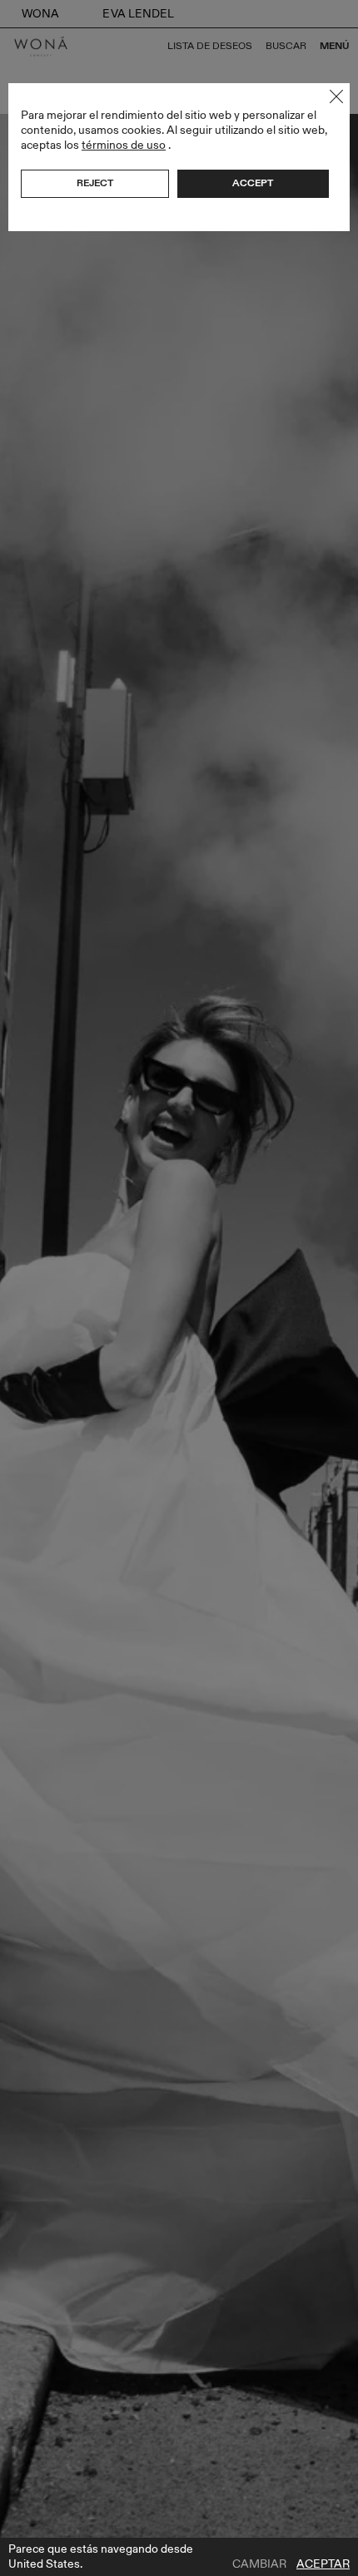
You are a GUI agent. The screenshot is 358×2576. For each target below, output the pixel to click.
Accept (253, 183)
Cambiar (259, 2564)
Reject (95, 183)
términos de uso (124, 145)
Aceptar (323, 2564)
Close (336, 96)
